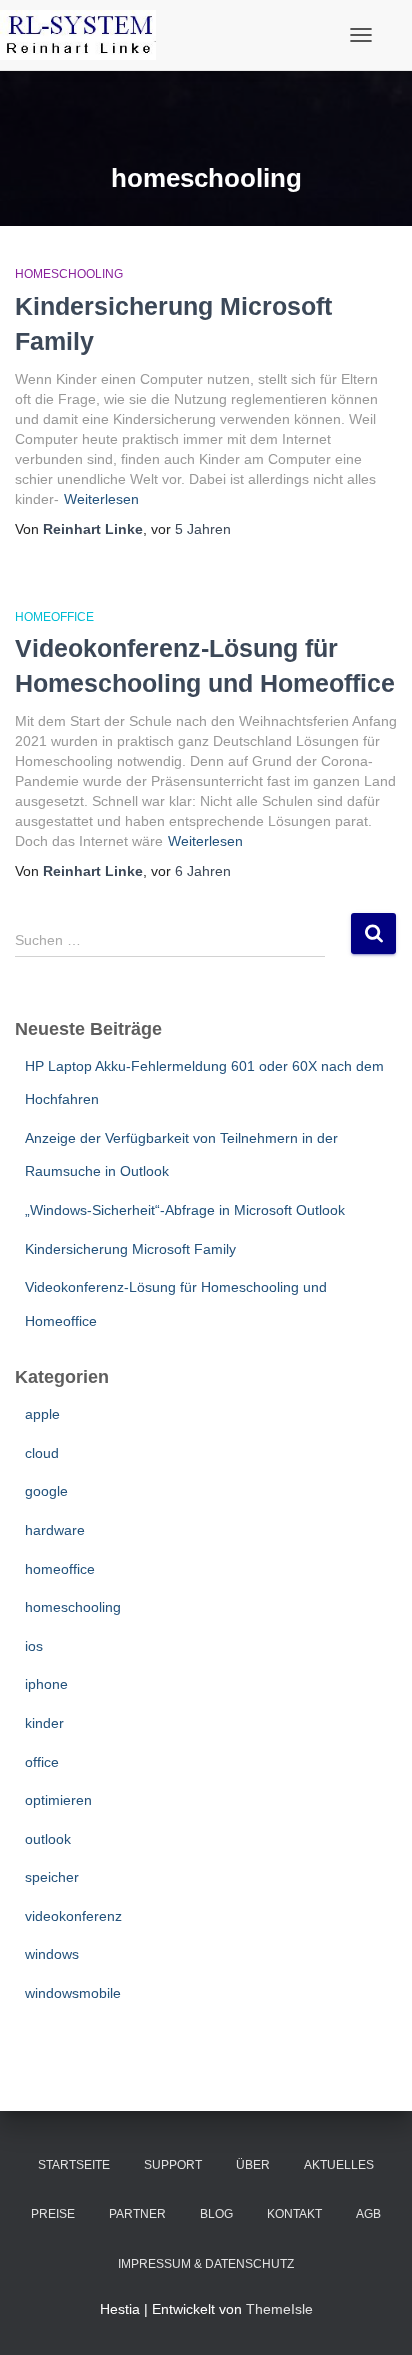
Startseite (74, 2165)
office (42, 1762)
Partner (137, 2214)
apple (42, 1414)
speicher (52, 1877)
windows (52, 1954)
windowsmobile (73, 1993)
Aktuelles (339, 2165)
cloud (42, 1453)
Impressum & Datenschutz (206, 2264)
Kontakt (294, 2214)
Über (253, 2165)
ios (34, 1646)
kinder (44, 1723)
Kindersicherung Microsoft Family (130, 1249)
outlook (48, 1839)
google (46, 1491)
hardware (55, 1530)
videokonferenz (73, 1916)
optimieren (58, 1800)
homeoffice (54, 617)
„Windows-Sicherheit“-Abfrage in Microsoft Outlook (185, 1210)
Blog (216, 2214)
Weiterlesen (101, 499)
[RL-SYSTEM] (85, 35)
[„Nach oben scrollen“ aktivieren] (372, 2315)
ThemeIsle (279, 2309)
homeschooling (69, 274)
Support (173, 2165)
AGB (368, 2214)
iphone (46, 1684)
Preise (53, 2214)
